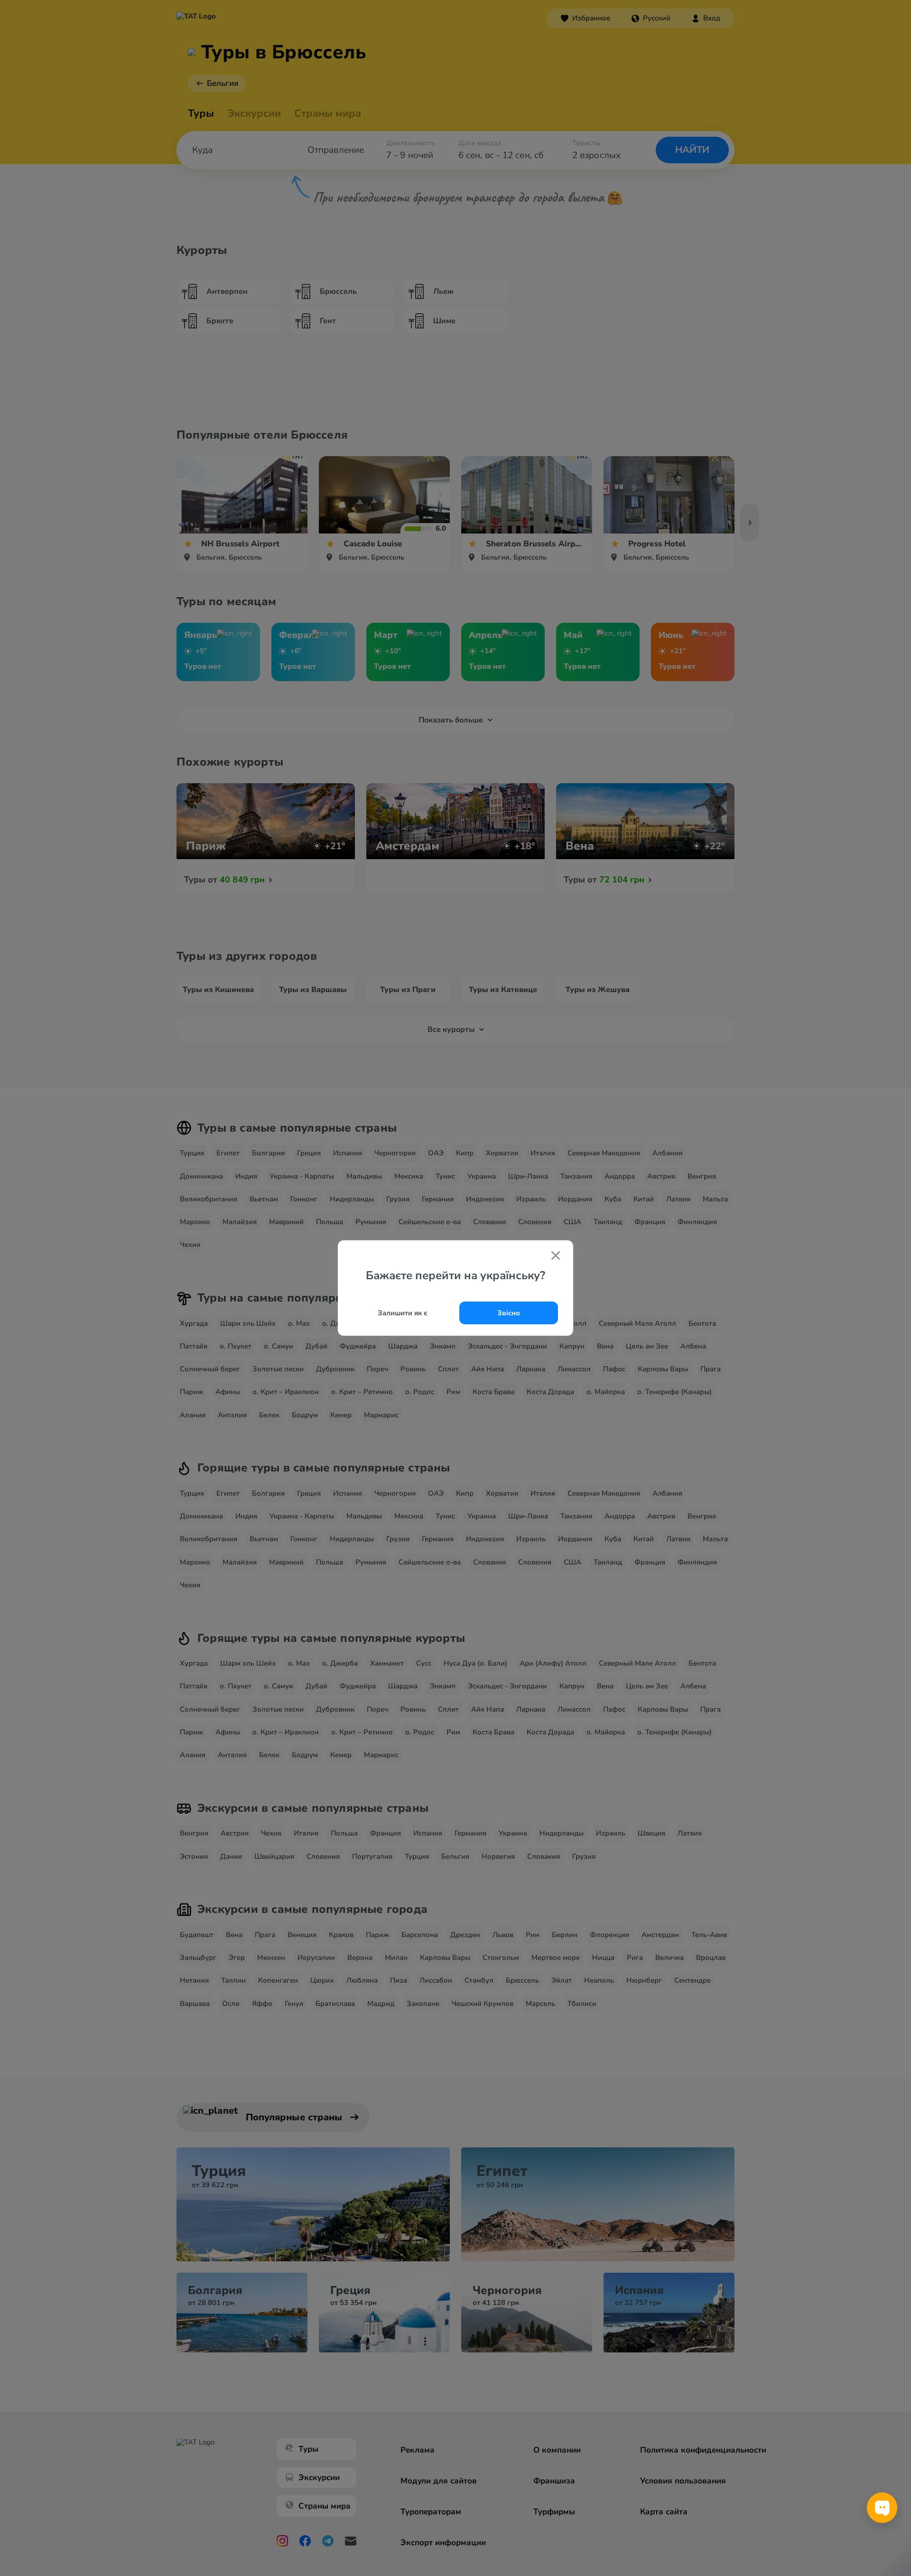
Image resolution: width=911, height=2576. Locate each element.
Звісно (509, 1313)
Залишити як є (403, 1313)
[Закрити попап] (556, 1256)
